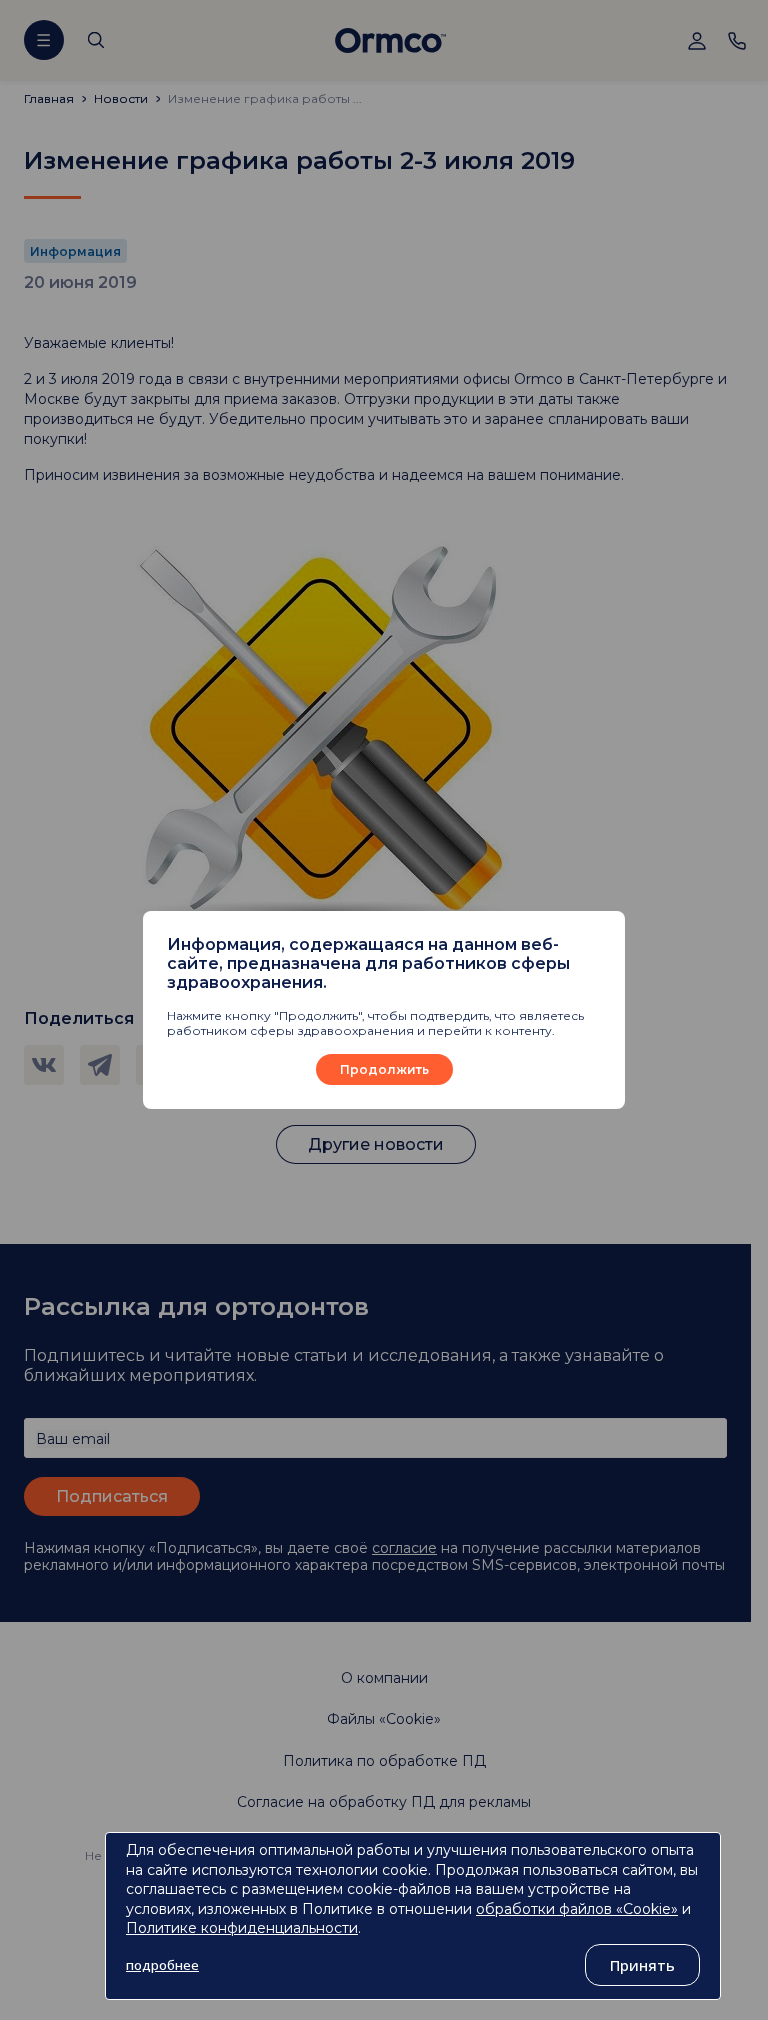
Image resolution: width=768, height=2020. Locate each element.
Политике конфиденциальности (242, 1928)
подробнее (162, 1965)
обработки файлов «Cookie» (577, 1909)
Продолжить (384, 1069)
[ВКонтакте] (44, 1065)
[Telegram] (100, 1065)
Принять (642, 1965)
